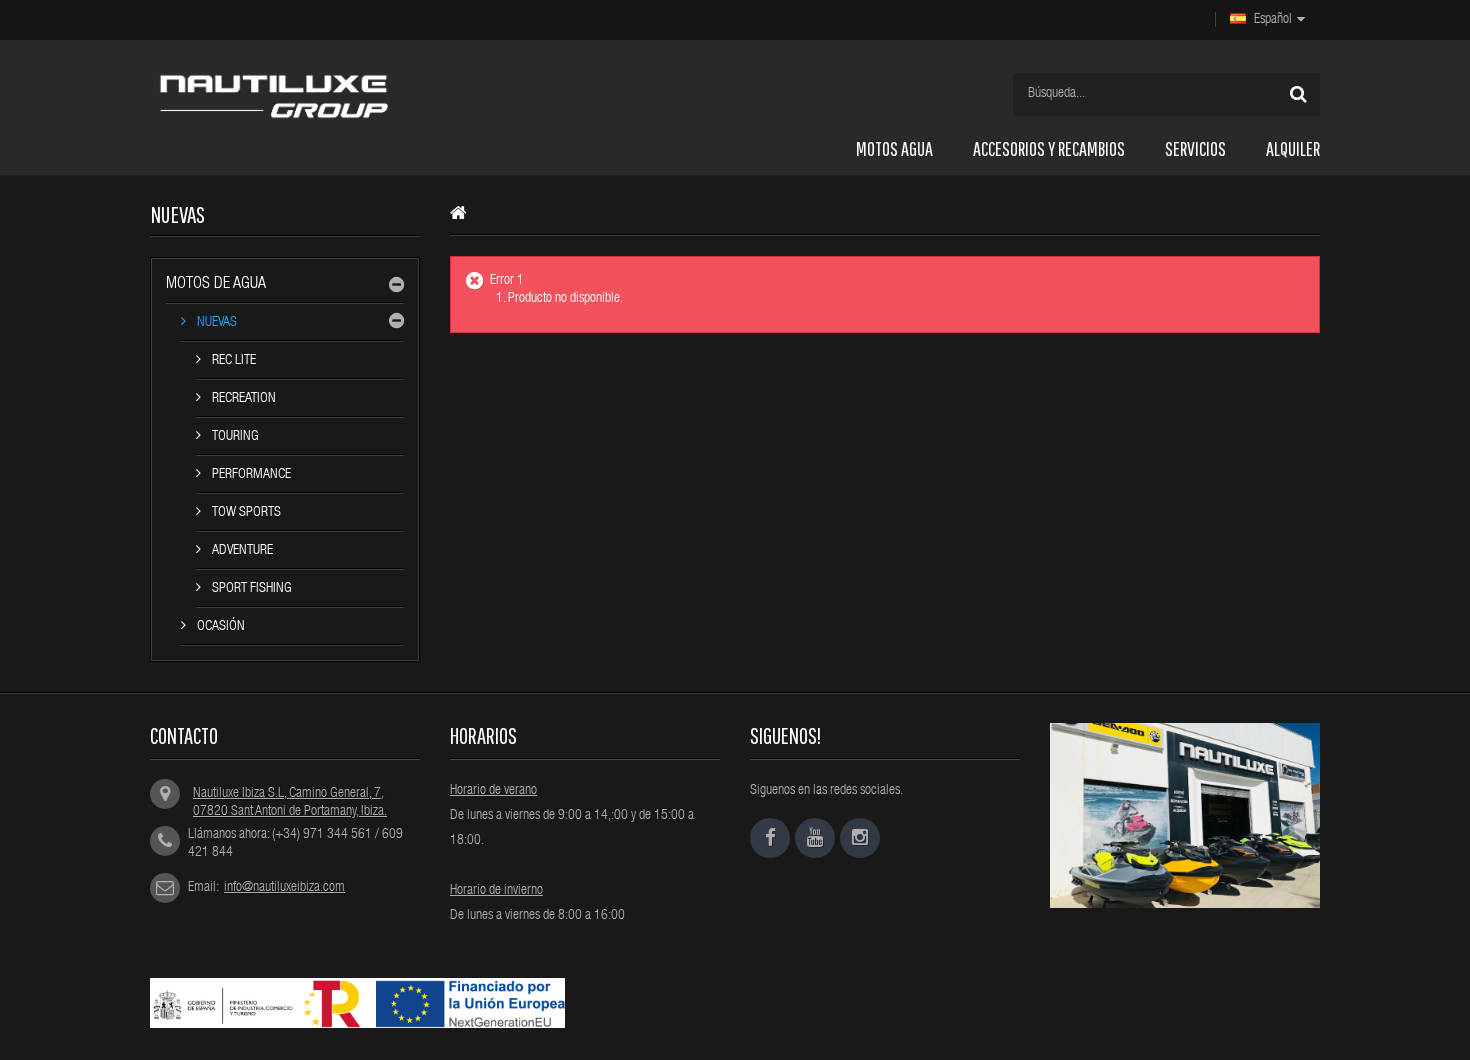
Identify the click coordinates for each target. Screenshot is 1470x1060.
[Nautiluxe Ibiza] (319, 96)
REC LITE (232, 361)
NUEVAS (215, 323)
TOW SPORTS (245, 513)
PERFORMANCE (250, 475)
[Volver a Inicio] (463, 216)
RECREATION (242, 399)
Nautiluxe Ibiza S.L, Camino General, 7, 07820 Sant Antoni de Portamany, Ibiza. (290, 803)
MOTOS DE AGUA (216, 285)
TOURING (234, 437)
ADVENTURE (241, 551)
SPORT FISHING (250, 589)
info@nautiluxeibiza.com (284, 888)
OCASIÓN (219, 627)
